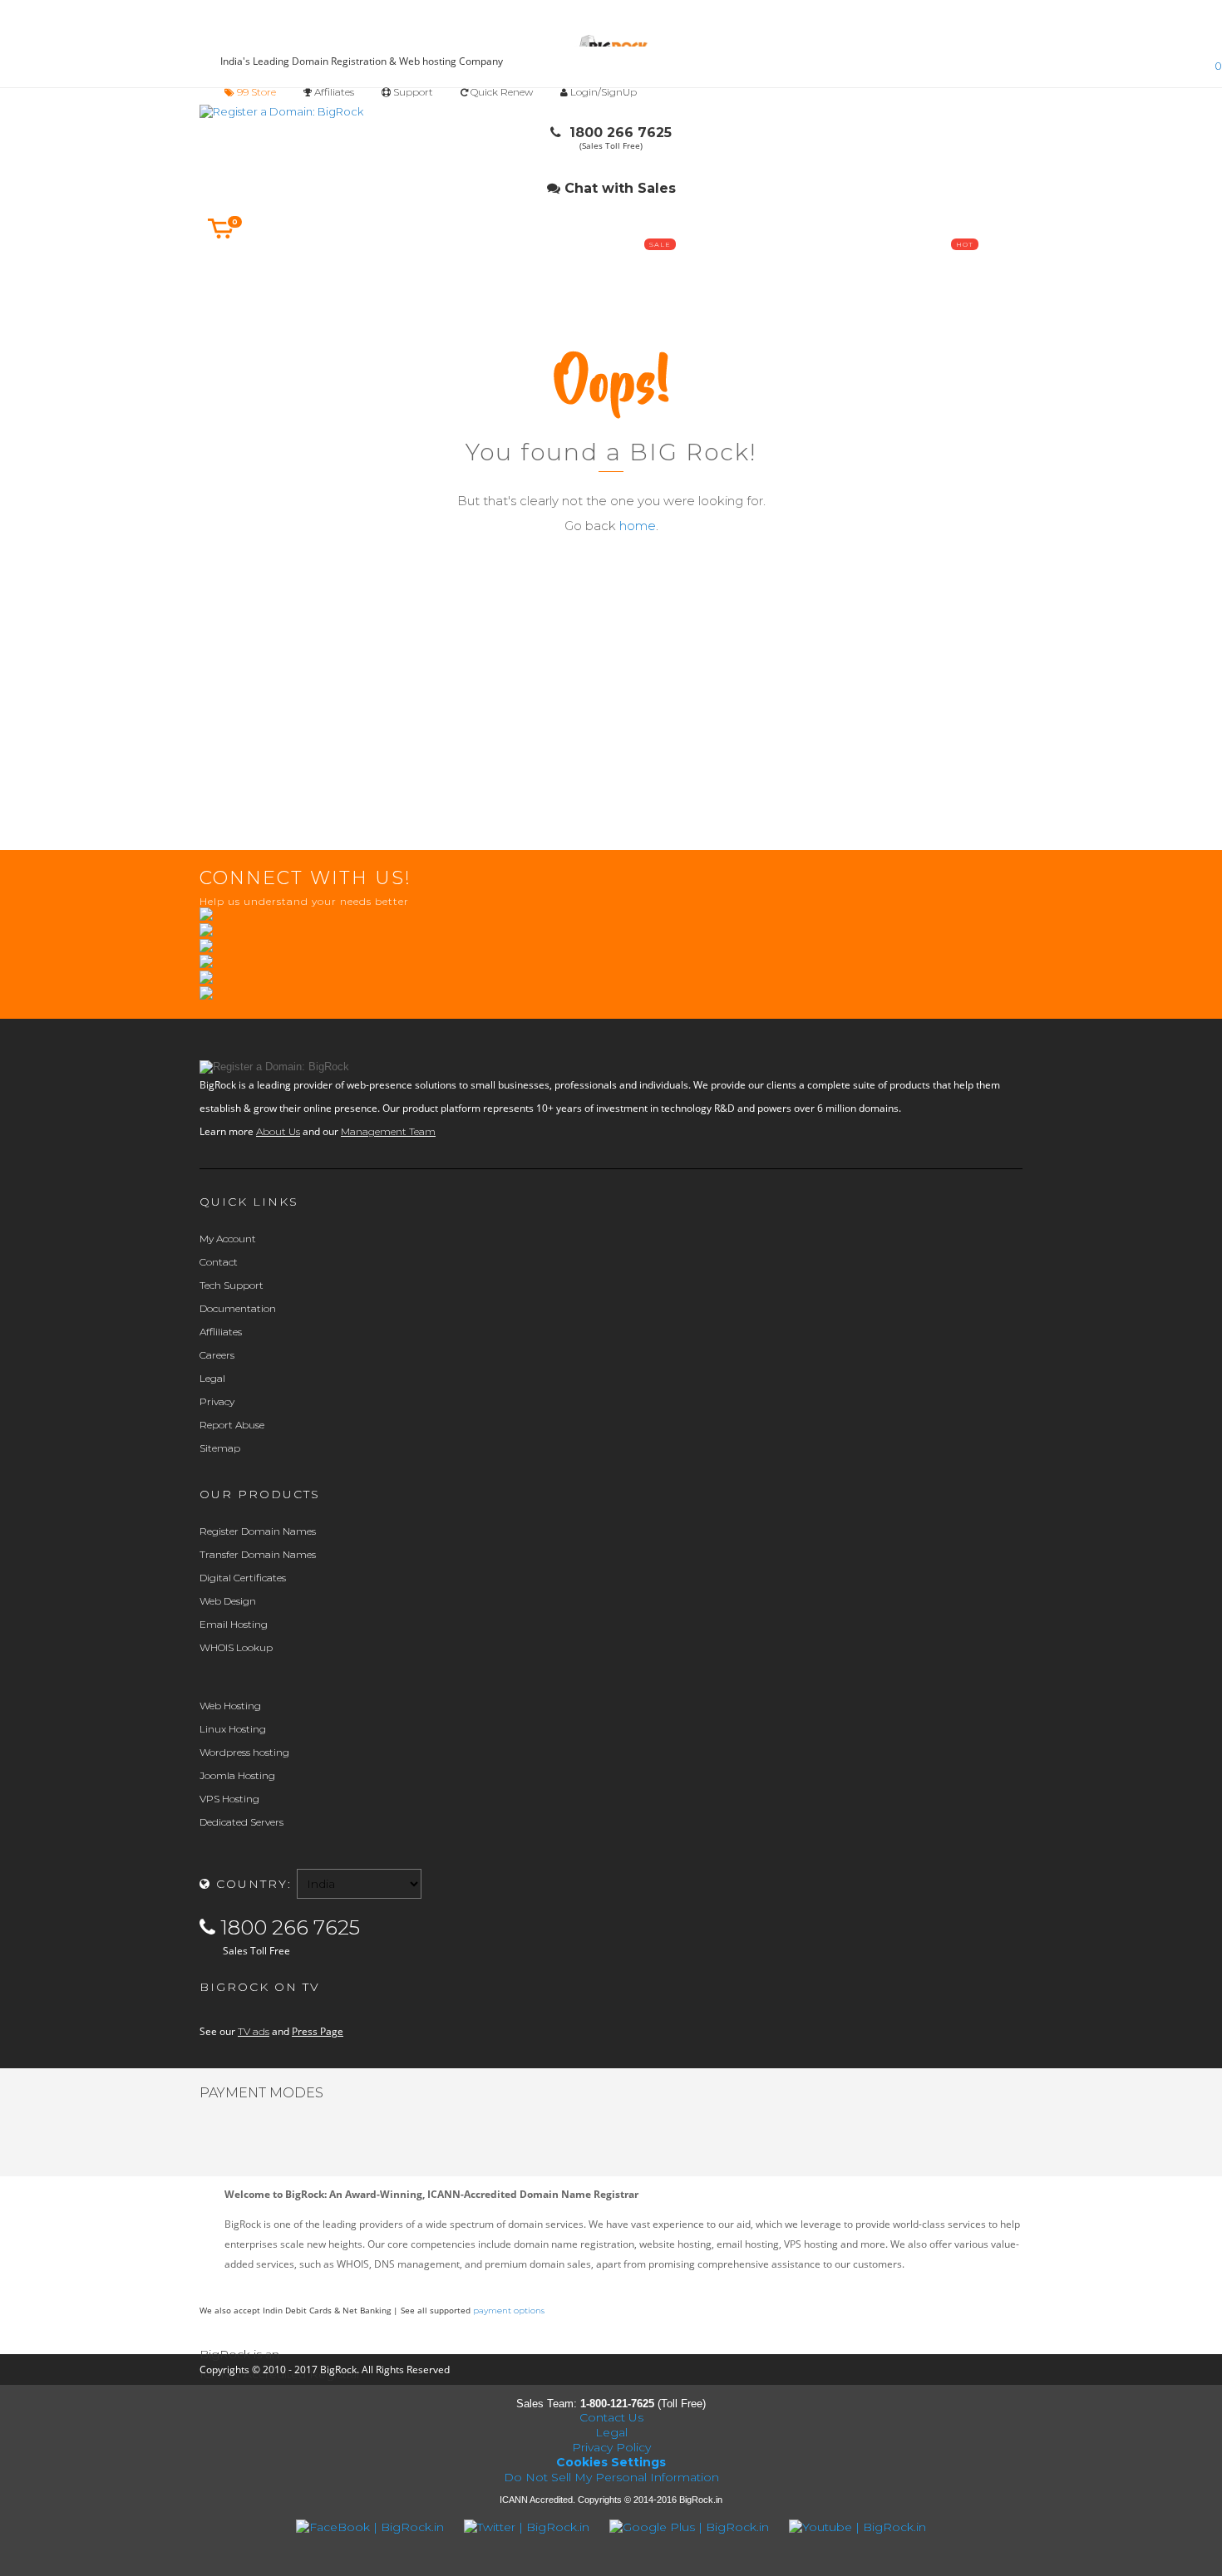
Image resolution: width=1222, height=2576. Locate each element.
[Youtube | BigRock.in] (857, 2527)
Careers (217, 1355)
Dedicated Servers (241, 1822)
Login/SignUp (604, 92)
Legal (212, 1378)
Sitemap (220, 1448)
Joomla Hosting (237, 1775)
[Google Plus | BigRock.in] (691, 2527)
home (638, 526)
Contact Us (611, 2417)
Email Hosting (234, 1624)
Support (412, 92)
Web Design (228, 1601)
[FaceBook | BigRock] (372, 2527)
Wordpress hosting (244, 1752)
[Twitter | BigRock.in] (528, 2527)
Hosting (353, 265)
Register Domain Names (258, 1531)
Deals (966, 265)
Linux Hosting (233, 1729)
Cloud (455, 265)
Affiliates (333, 92)
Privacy (217, 1401)
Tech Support (232, 1285)
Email (762, 265)
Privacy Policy (611, 2447)
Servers (558, 265)
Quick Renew (500, 92)
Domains (251, 265)
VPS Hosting (229, 1799)
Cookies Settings (611, 2462)
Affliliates (221, 1332)
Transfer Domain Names (258, 1554)
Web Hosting (230, 1706)
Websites (660, 265)
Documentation (238, 1308)
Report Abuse (232, 1425)
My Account (228, 1239)
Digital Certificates (243, 1578)
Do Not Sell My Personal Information (611, 2477)
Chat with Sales (618, 188)
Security (864, 265)
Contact (219, 1262)
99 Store (255, 92)
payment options (509, 2311)
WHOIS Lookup (236, 1647)
